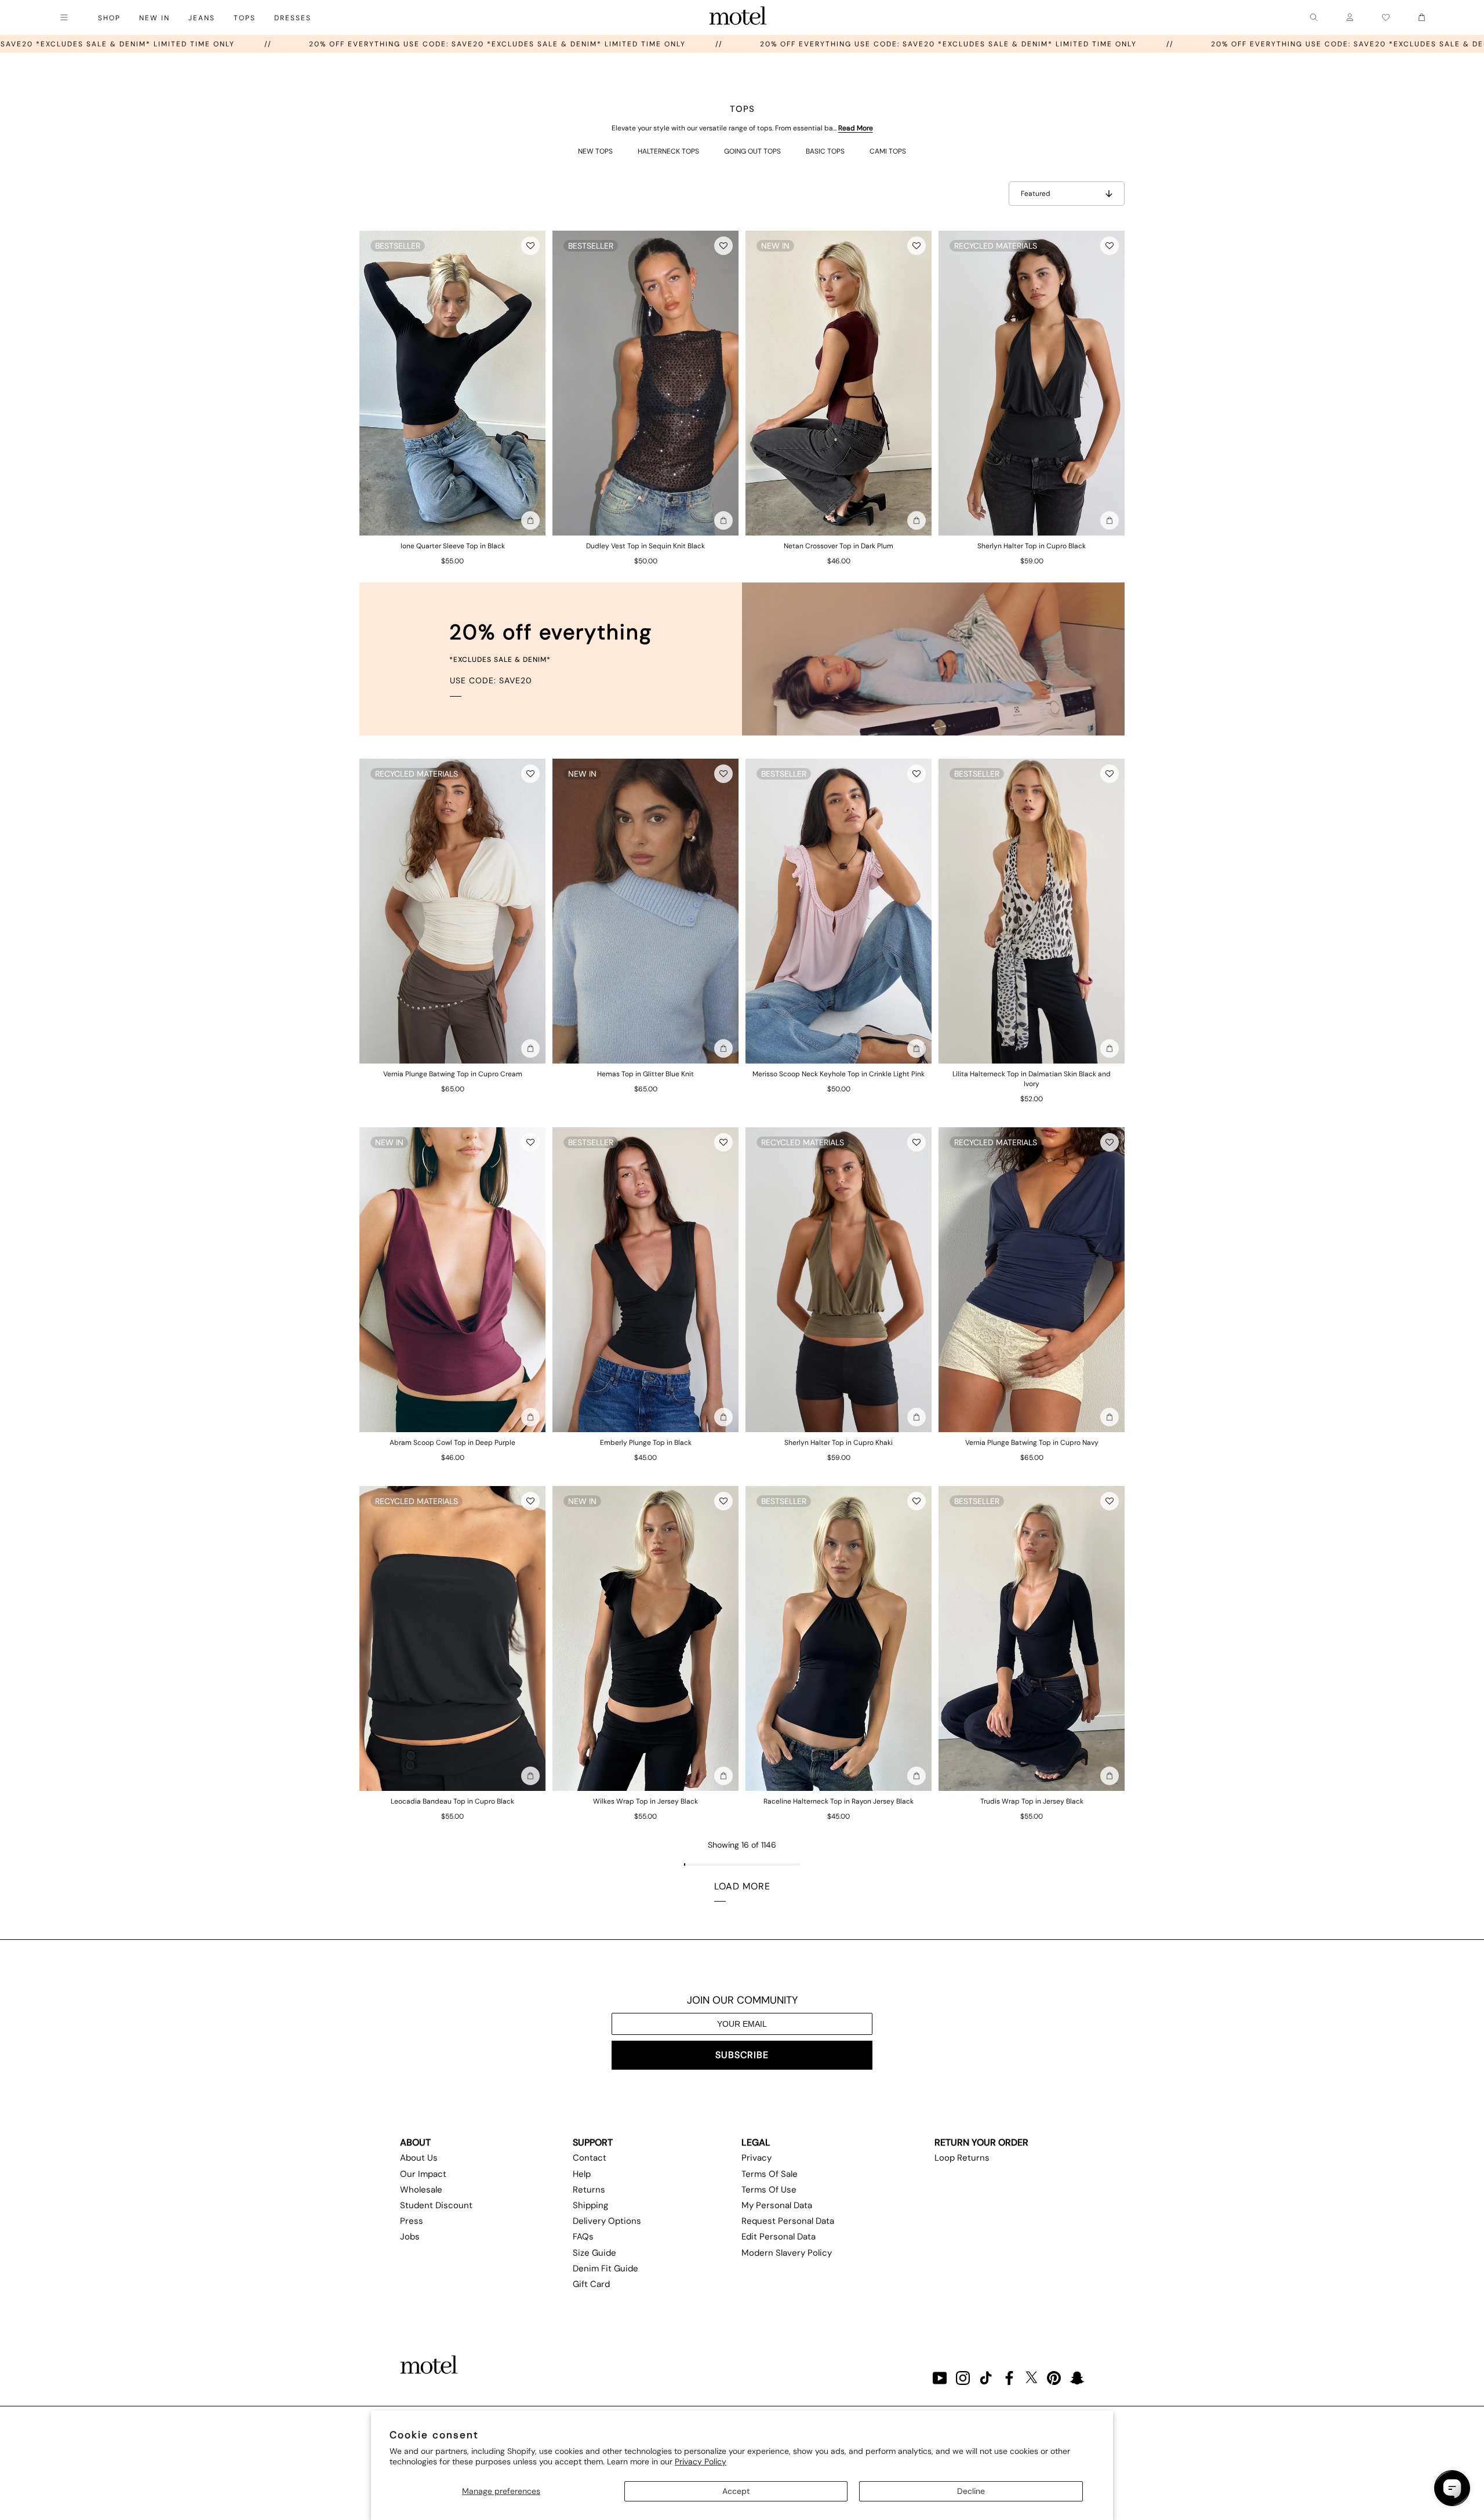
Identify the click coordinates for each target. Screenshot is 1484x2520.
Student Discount (436, 2205)
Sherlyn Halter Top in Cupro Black (1032, 546)
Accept (736, 2491)
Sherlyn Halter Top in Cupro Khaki (839, 1443)
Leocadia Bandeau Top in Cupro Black (452, 1801)
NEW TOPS (595, 151)
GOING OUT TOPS (752, 151)
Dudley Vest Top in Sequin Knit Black (645, 546)
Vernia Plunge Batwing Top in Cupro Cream (453, 1074)
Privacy (756, 2158)
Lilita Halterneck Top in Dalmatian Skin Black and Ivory (1032, 1079)
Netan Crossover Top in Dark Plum (839, 546)
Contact (590, 2158)
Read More (856, 128)
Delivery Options (607, 2221)
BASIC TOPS (825, 151)
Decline (971, 2491)
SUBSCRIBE (742, 2055)
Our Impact (423, 2174)
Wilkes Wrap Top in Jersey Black (645, 1801)
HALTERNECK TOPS (668, 151)
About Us (419, 2158)
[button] (530, 246)
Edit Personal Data (779, 2237)
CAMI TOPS (888, 151)
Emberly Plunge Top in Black (646, 1443)
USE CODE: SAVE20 (491, 680)
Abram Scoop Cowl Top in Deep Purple (452, 1443)
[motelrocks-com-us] (738, 17)
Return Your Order (981, 2142)
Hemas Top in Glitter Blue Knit (645, 1074)
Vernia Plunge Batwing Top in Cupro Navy (1032, 1443)
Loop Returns (962, 2158)
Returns (589, 2190)
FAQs (583, 2237)
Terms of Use (769, 2190)
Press (412, 2221)
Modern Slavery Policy (787, 2253)
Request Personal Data (788, 2221)
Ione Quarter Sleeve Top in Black (453, 546)
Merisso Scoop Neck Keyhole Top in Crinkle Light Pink (839, 1074)
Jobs (410, 2237)
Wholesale (421, 2190)
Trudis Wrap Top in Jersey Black (1032, 1801)
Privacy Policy (701, 2461)
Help (582, 2174)
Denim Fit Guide (605, 2268)
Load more (742, 1886)
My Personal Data (777, 2205)
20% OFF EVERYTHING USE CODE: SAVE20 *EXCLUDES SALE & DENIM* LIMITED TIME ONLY (549, 44)
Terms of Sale (770, 2174)
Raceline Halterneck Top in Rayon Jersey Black (839, 1801)
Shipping (590, 2205)
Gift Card (591, 2284)
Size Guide (594, 2253)
